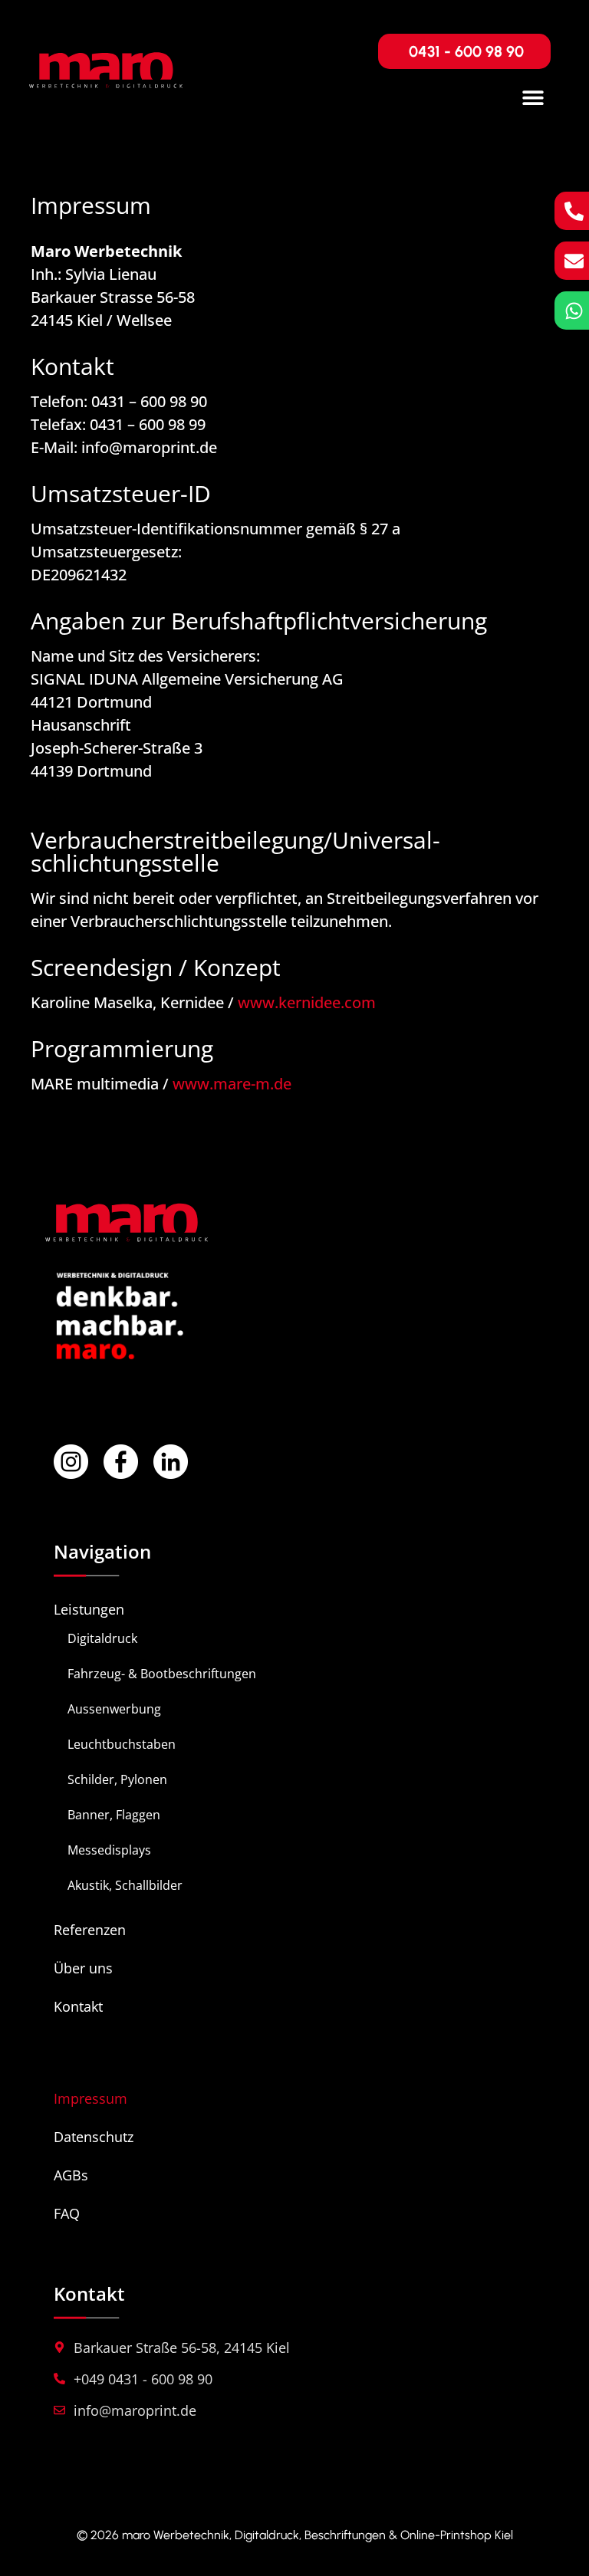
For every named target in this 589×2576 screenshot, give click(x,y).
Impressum (90, 2098)
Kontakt (78, 2006)
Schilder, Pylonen (117, 1779)
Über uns (83, 1968)
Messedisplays (109, 1850)
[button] (533, 98)
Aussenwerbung (114, 1709)
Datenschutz (94, 2137)
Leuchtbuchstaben (122, 1744)
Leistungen (89, 1609)
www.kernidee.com (307, 1002)
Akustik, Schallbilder (125, 1885)
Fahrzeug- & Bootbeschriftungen (162, 1674)
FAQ (67, 2213)
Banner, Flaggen (114, 1815)
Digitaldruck (102, 1638)
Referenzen (90, 1930)
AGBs (71, 2175)
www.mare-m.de (232, 1084)
